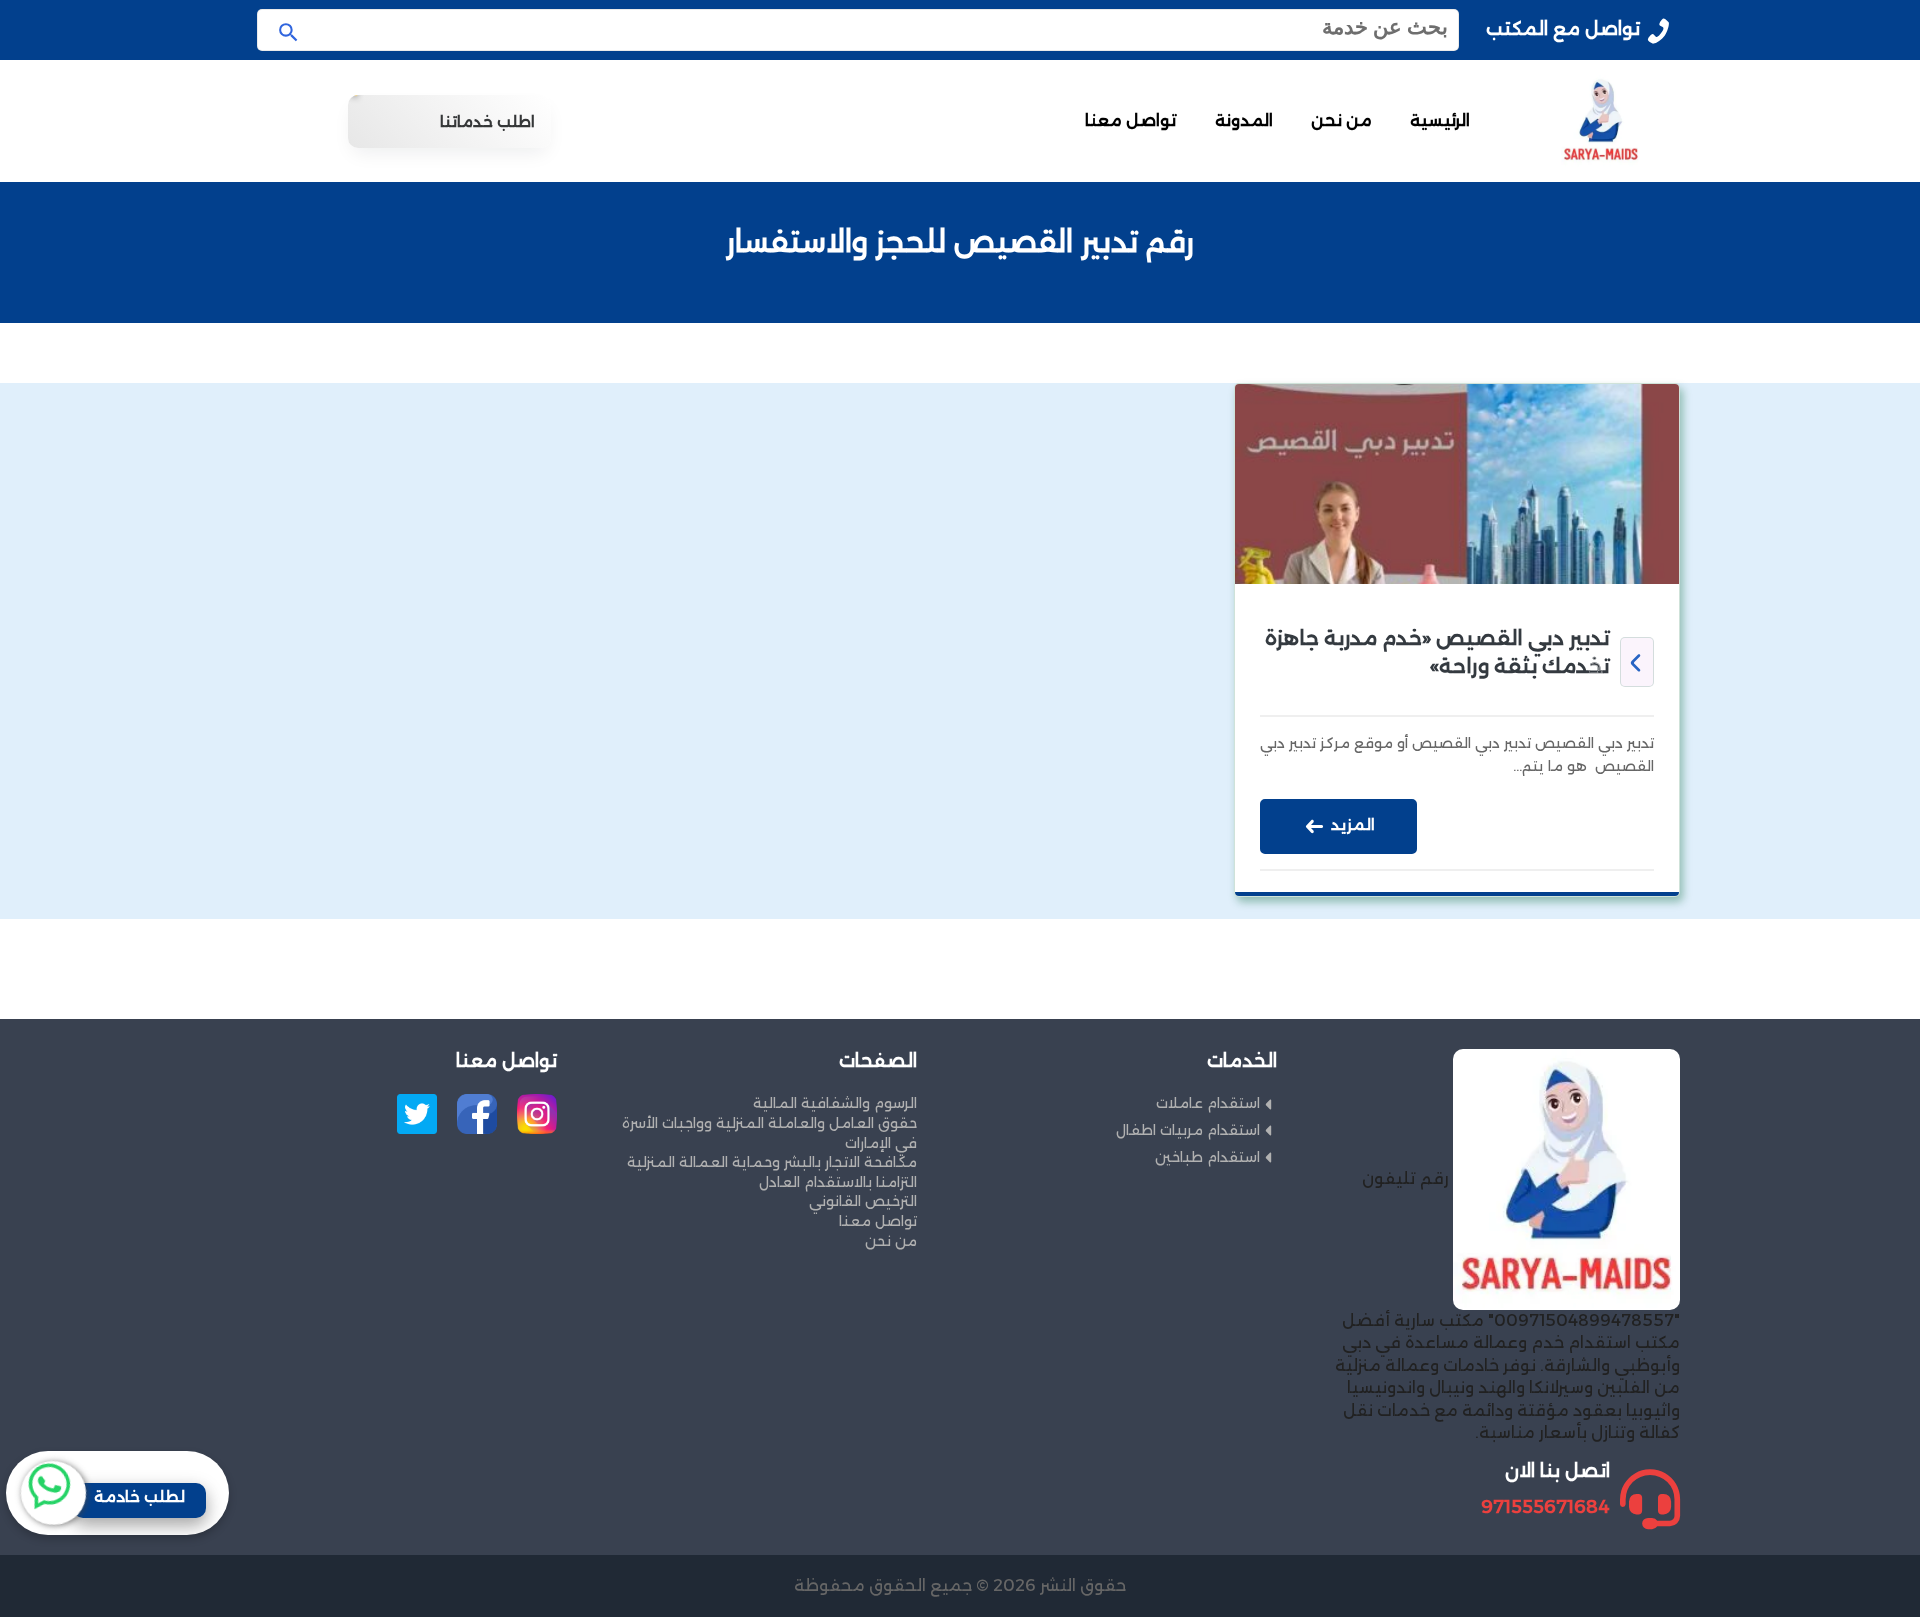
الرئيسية (1440, 120)
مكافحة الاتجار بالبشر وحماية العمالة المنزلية (772, 1162)
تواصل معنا (1131, 120)
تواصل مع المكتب (1563, 29)
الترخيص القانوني (863, 1201)
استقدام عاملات (1208, 1103)
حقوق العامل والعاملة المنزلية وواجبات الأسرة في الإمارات (769, 1133)
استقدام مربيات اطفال (1188, 1130)
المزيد (1351, 825)
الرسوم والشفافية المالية (835, 1103)
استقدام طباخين (1207, 1157)
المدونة (1244, 120)
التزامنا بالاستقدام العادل (838, 1182)
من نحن (1341, 120)
